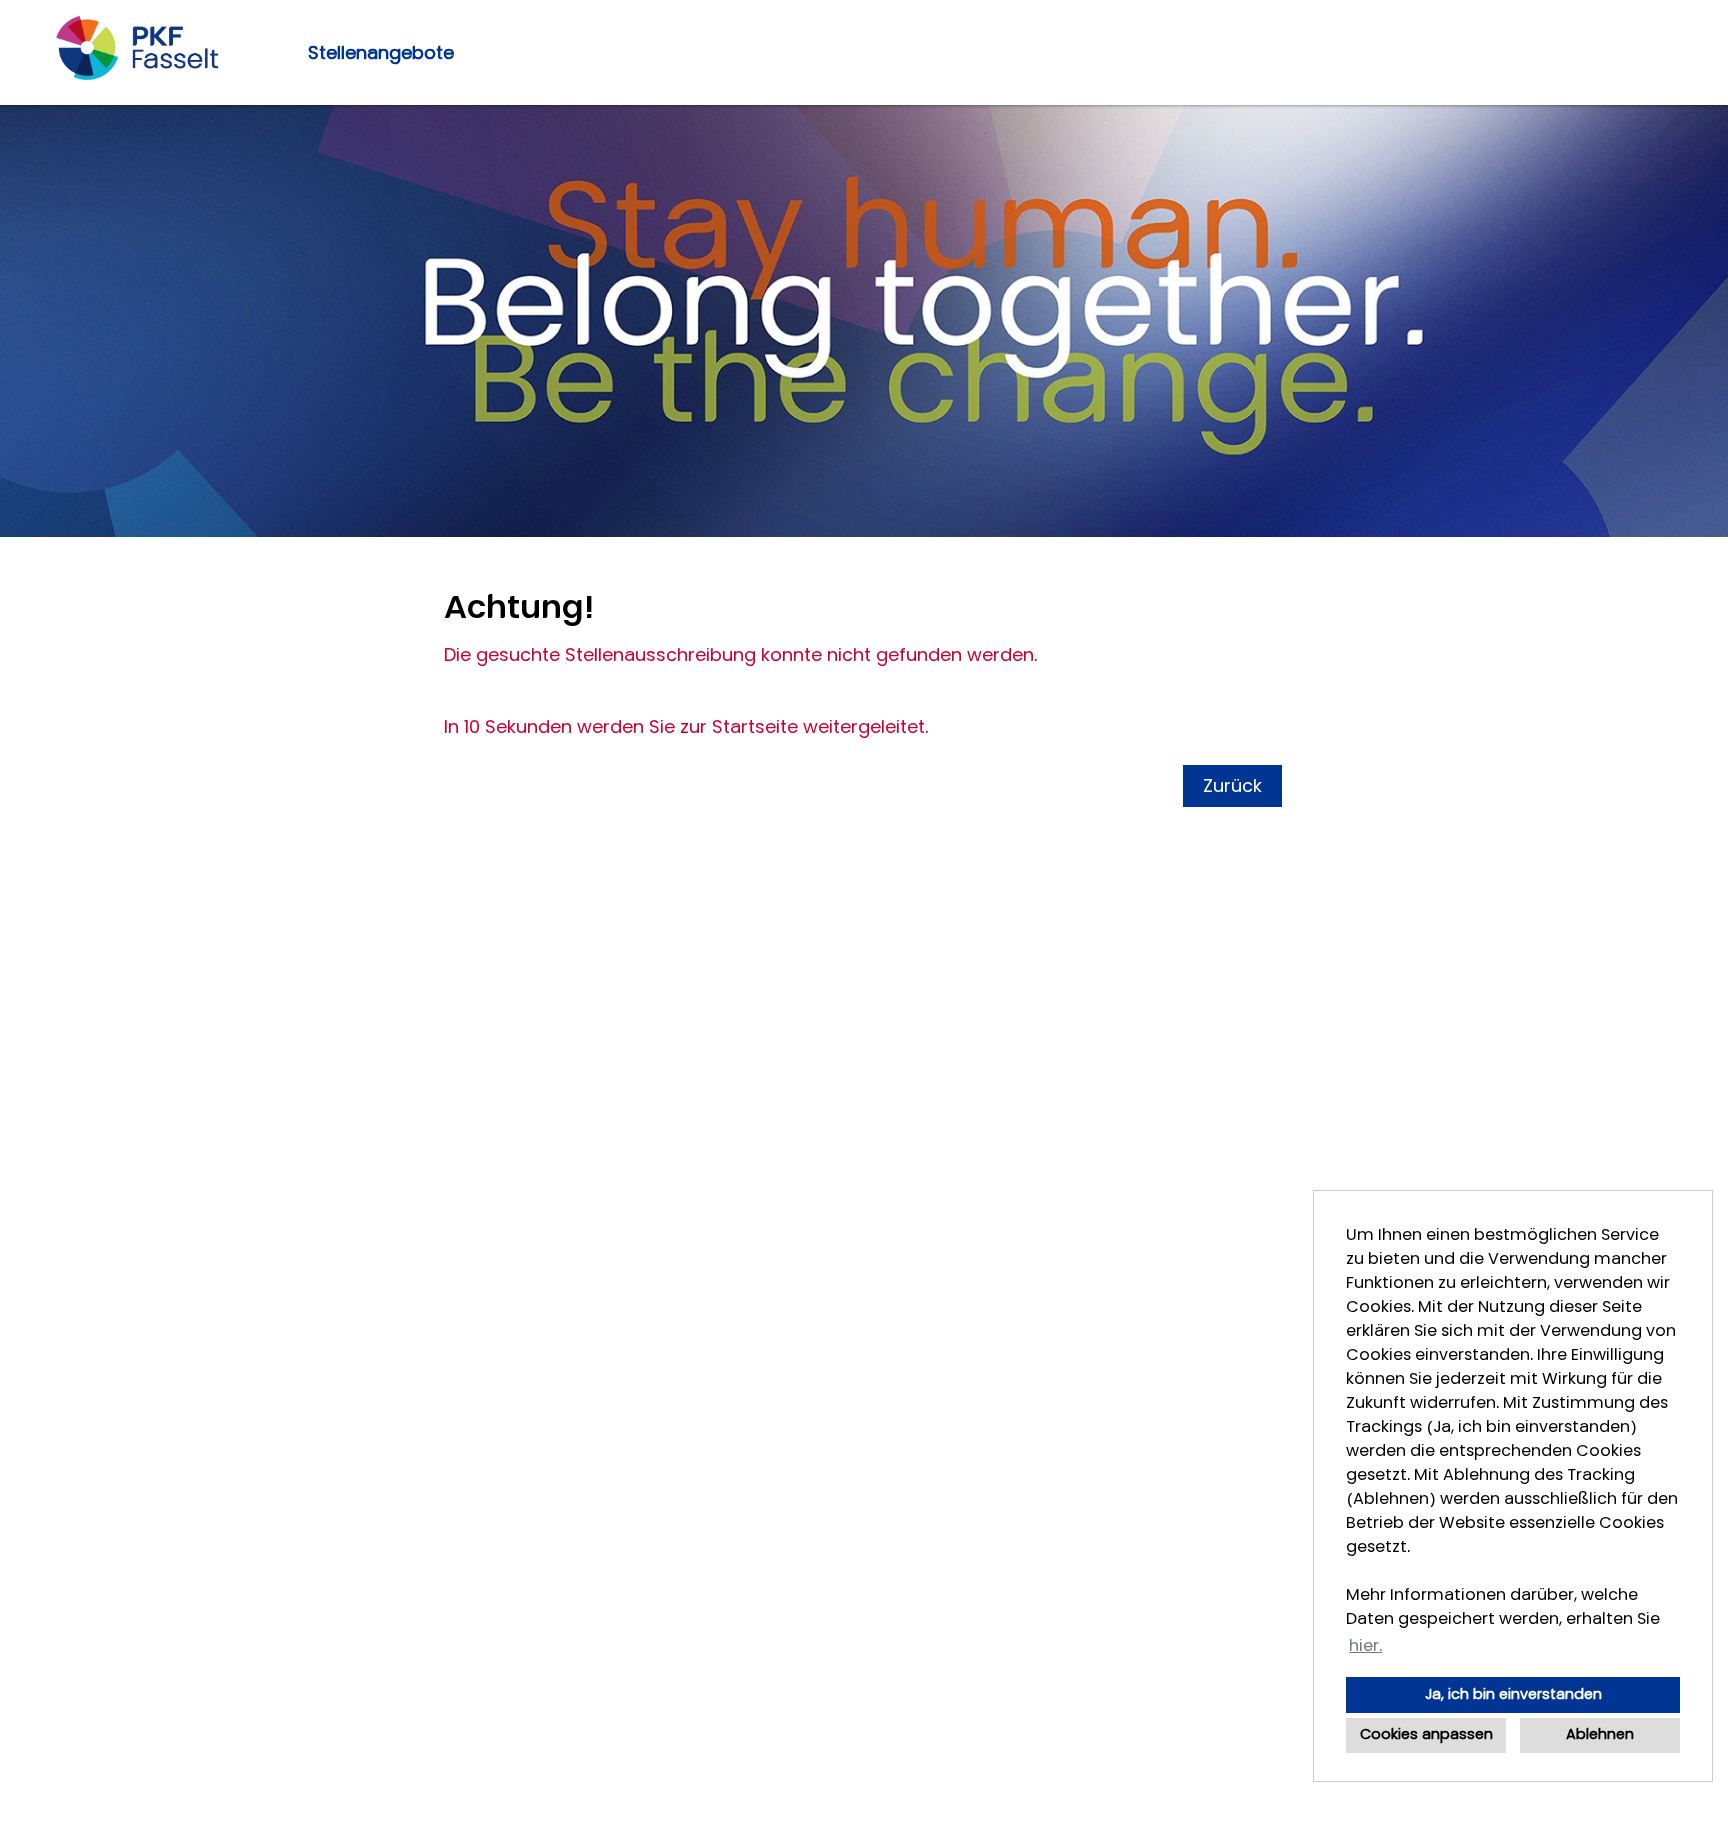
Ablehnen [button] (1600, 1734)
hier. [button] (1365, 1645)
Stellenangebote (381, 53)
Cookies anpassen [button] (1426, 1734)
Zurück (1232, 786)
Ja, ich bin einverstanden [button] (1513, 1694)
